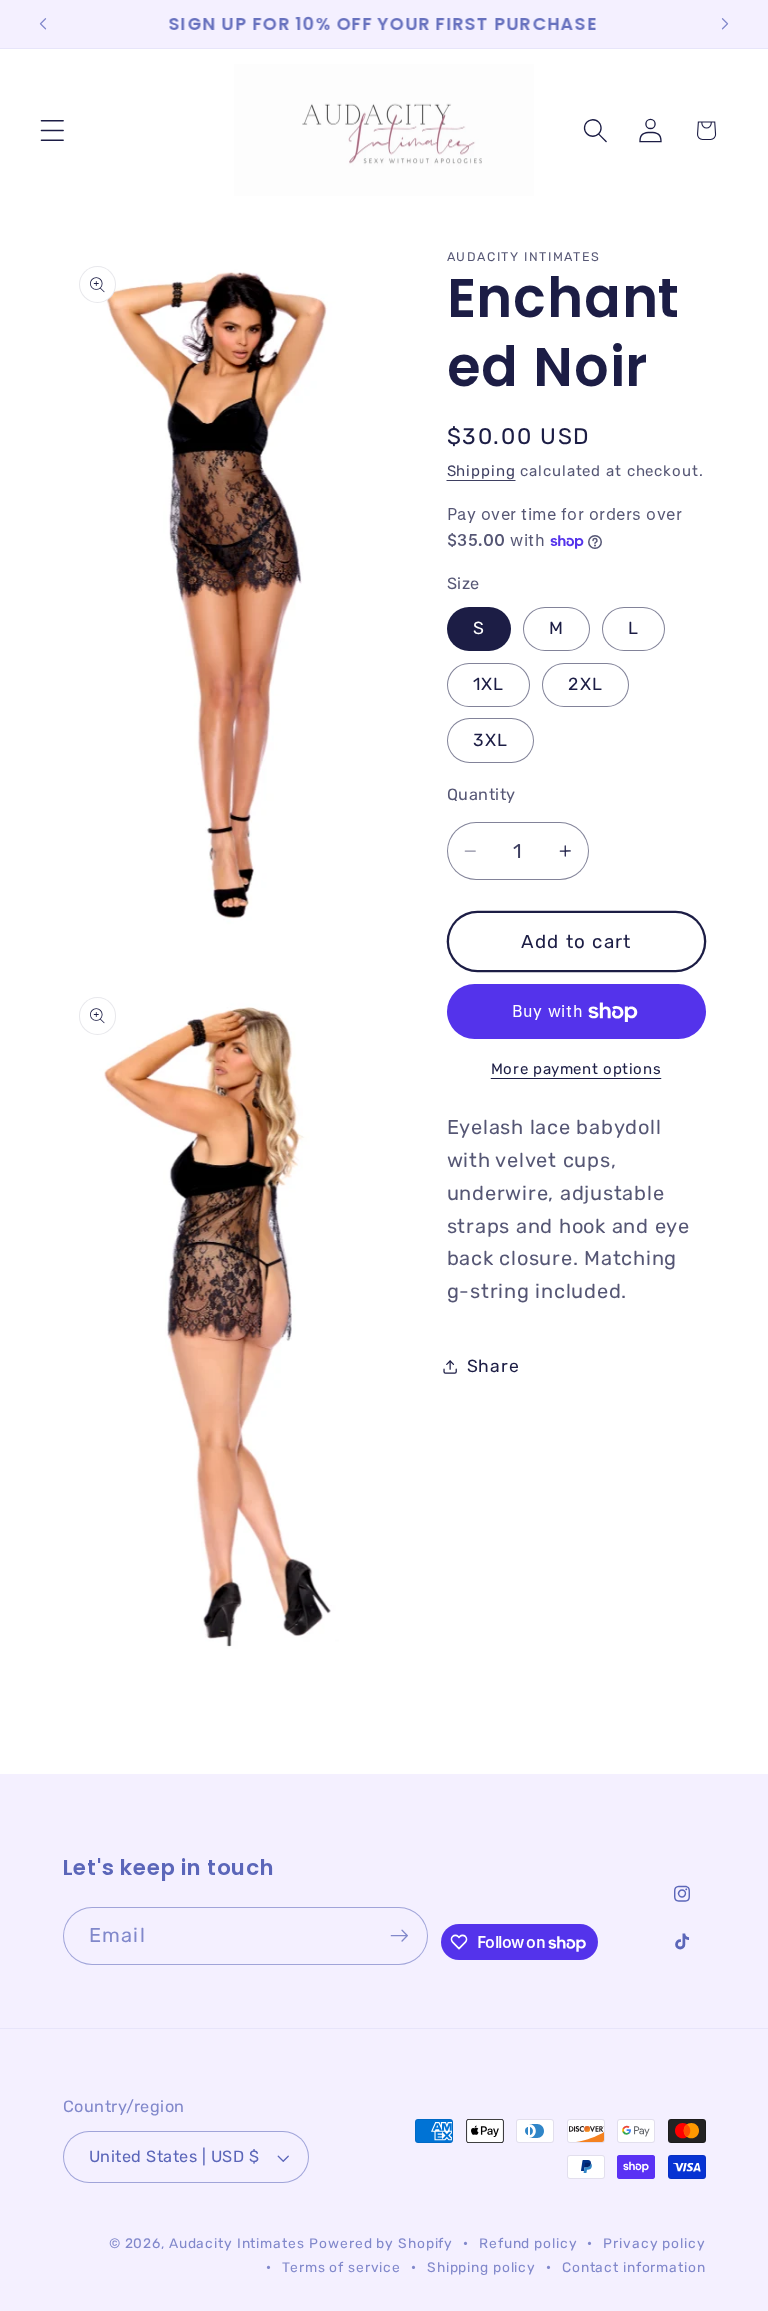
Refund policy (528, 2243)
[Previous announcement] (43, 24)
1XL (489, 684)
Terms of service (341, 2267)
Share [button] (493, 1366)
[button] (52, 130)
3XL (491, 740)
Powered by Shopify (381, 2243)
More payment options (576, 1069)
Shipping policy (481, 2267)
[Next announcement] (725, 24)
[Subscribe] (399, 1936)
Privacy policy (654, 2243)
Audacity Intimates (237, 2243)
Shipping (481, 471)
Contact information (634, 2267)
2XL (585, 684)
